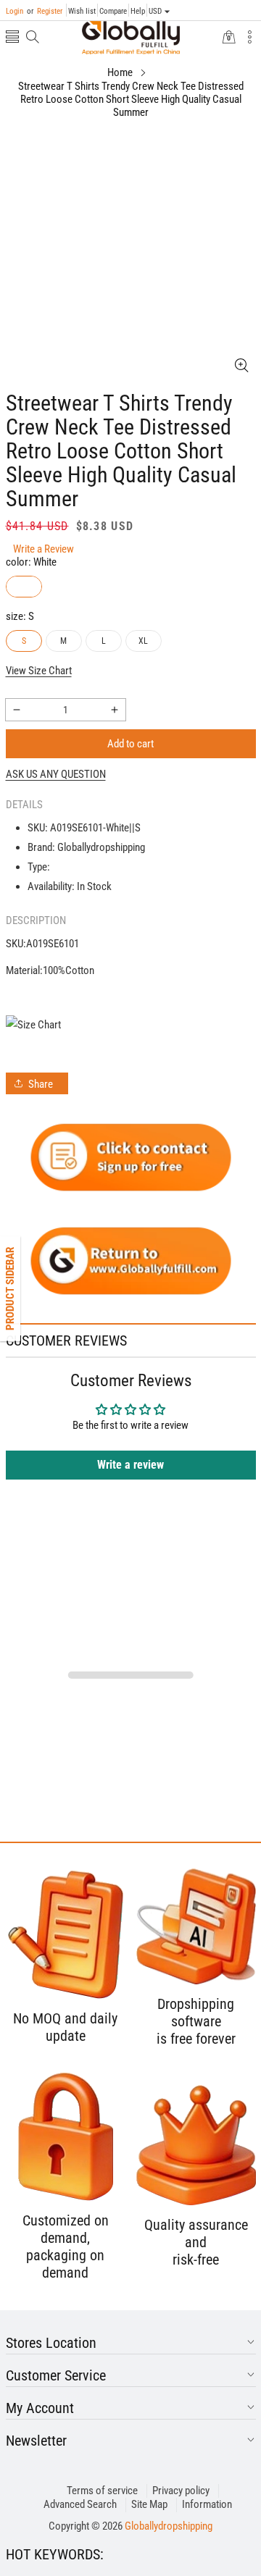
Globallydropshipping (169, 2526)
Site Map (149, 2504)
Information (207, 2504)
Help (138, 11)
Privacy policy (181, 2491)
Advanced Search (80, 2504)
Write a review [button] (130, 1465)
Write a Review (43, 549)
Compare (113, 11)
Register (45, 11)
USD (155, 11)
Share (41, 1084)
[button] (12, 38)
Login (14, 11)
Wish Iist (82, 11)
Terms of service (102, 2491)
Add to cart (130, 744)
